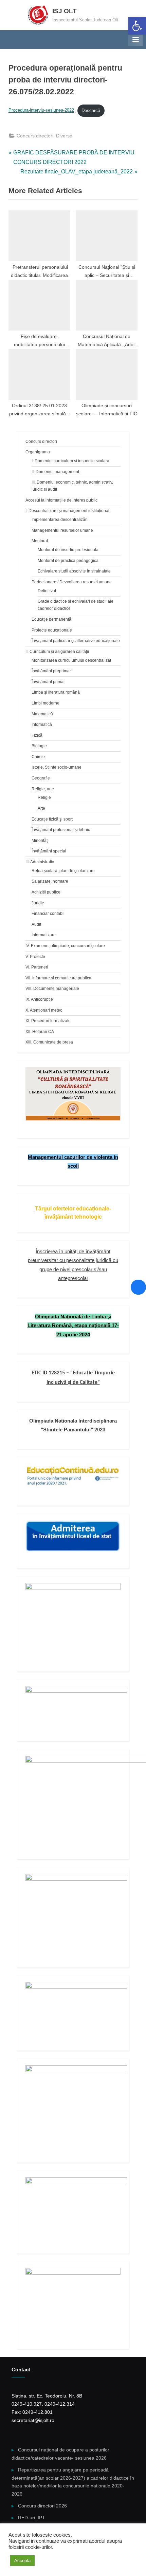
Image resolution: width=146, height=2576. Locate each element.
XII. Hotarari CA (40, 1032)
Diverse (64, 136)
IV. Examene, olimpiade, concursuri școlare (65, 946)
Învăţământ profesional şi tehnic (61, 830)
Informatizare (44, 935)
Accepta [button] (22, 2561)
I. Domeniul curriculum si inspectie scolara (70, 461)
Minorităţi (40, 841)
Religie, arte (43, 789)
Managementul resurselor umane (62, 530)
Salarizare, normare (50, 881)
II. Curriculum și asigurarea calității (57, 652)
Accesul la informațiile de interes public (61, 500)
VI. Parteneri (37, 967)
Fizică (37, 735)
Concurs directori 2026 (42, 2506)
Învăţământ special (49, 851)
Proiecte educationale (52, 630)
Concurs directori (35, 136)
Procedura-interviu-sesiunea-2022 (41, 110)
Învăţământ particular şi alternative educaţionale (76, 641)
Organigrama (38, 452)
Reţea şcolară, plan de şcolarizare (63, 871)
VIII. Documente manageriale (52, 989)
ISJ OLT (65, 11)
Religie (44, 797)
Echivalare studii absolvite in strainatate (74, 571)
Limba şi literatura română (56, 692)
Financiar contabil (48, 914)
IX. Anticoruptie (39, 999)
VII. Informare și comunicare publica (58, 978)
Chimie (38, 757)
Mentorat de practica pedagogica (68, 561)
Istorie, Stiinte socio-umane (57, 767)
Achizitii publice (46, 892)
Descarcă (91, 110)
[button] (137, 26)
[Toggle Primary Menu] (135, 39)
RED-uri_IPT (32, 2518)
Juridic (38, 903)
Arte (41, 808)
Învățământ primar (48, 682)
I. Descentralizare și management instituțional (67, 511)
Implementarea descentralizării (60, 520)
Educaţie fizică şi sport (52, 819)
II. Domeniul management (55, 472)
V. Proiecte (35, 957)
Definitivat (47, 591)
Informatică (42, 725)
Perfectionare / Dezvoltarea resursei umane (72, 582)
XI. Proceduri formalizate (48, 1021)
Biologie (39, 746)
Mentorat (40, 541)
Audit (36, 924)
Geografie (41, 778)
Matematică (42, 714)
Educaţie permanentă (51, 619)
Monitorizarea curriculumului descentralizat (71, 660)
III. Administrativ (40, 862)
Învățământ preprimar (51, 671)
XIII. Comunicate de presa (49, 1042)
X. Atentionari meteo (44, 1010)
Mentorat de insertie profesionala (68, 550)
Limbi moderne (45, 703)
